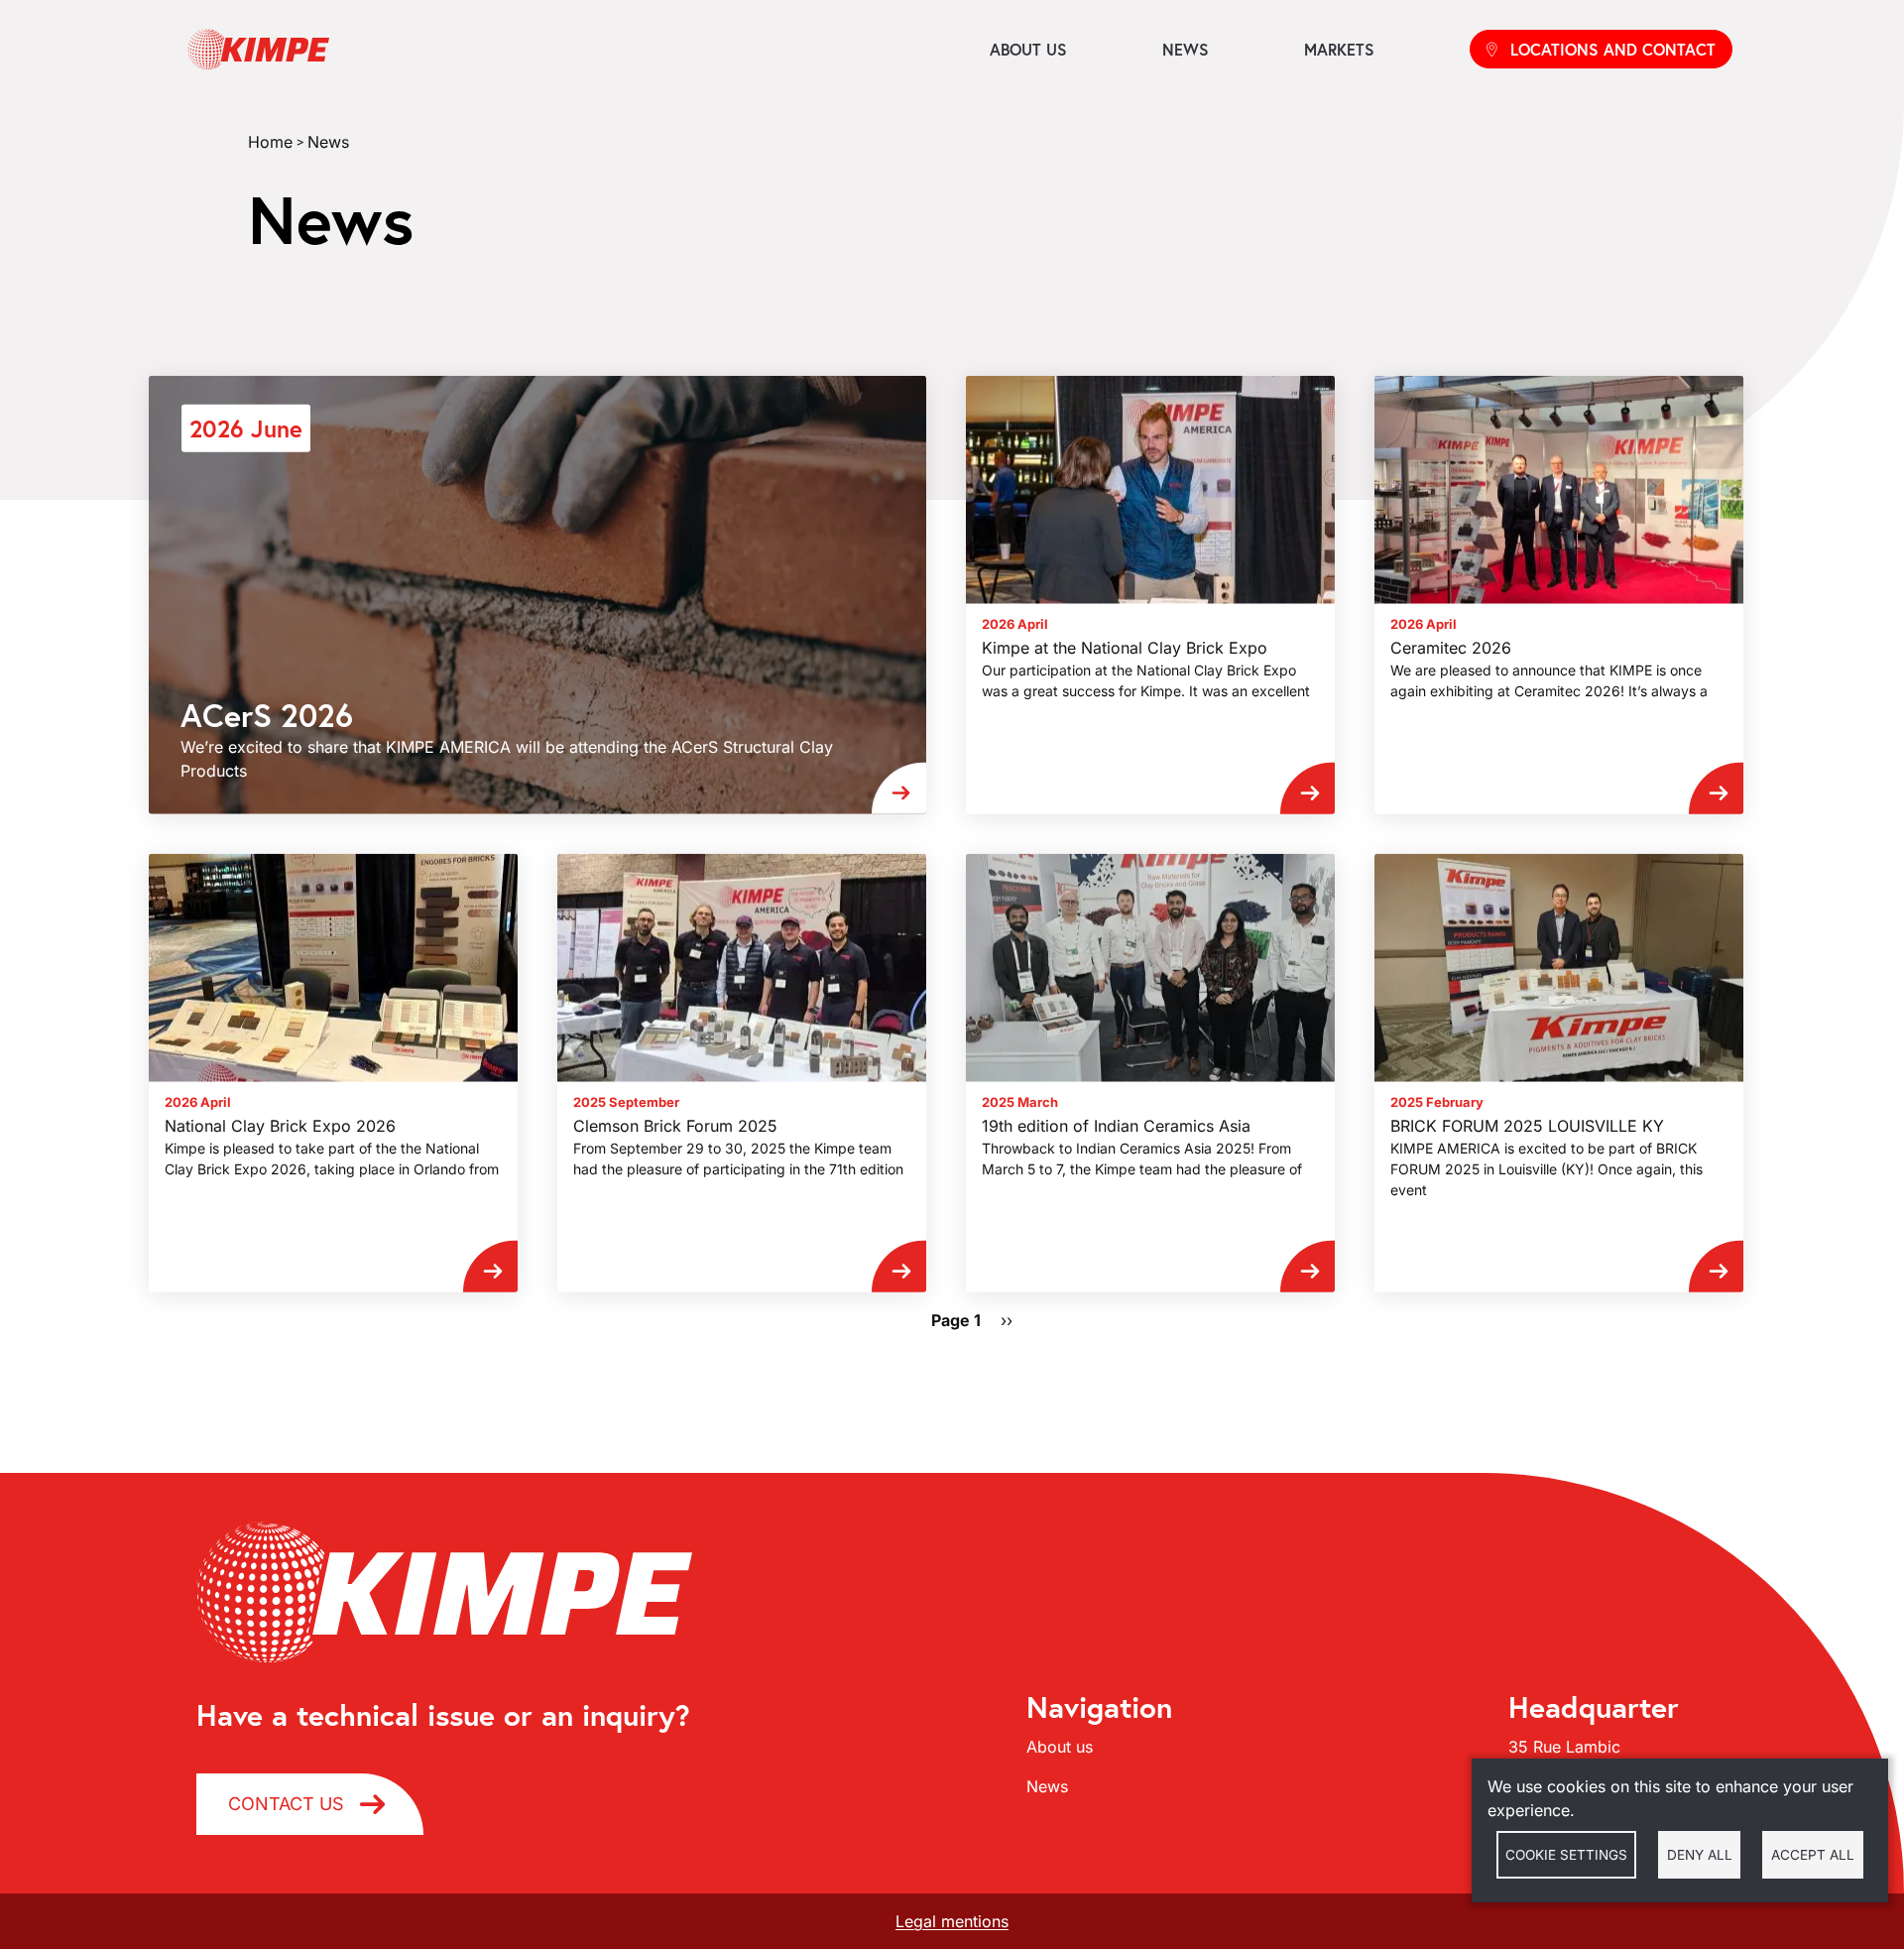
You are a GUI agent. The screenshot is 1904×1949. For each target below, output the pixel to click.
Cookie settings (1566, 1855)
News (1186, 49)
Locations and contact (1613, 49)
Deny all (1700, 1855)
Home (270, 142)
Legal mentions (952, 1921)
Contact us (286, 1804)
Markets (1339, 49)
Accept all (1813, 1855)
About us (1028, 49)
